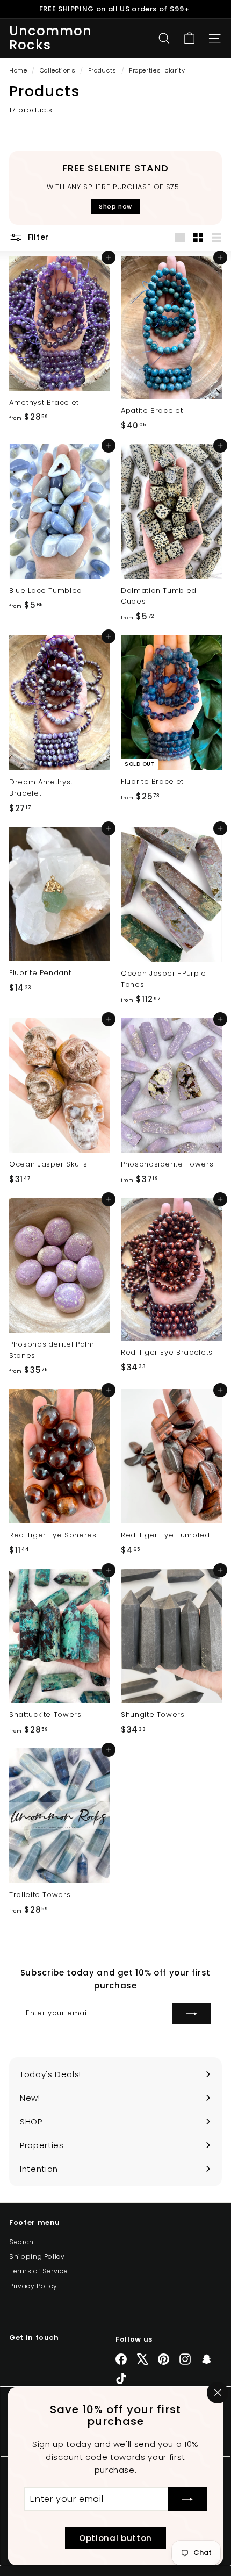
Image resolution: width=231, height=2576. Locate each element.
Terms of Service (38, 2271)
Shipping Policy (37, 2256)
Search (21, 2242)
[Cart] (189, 38)
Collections (59, 70)
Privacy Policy (33, 2286)
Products (102, 70)
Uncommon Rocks (51, 38)
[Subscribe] (187, 2499)
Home (19, 70)
